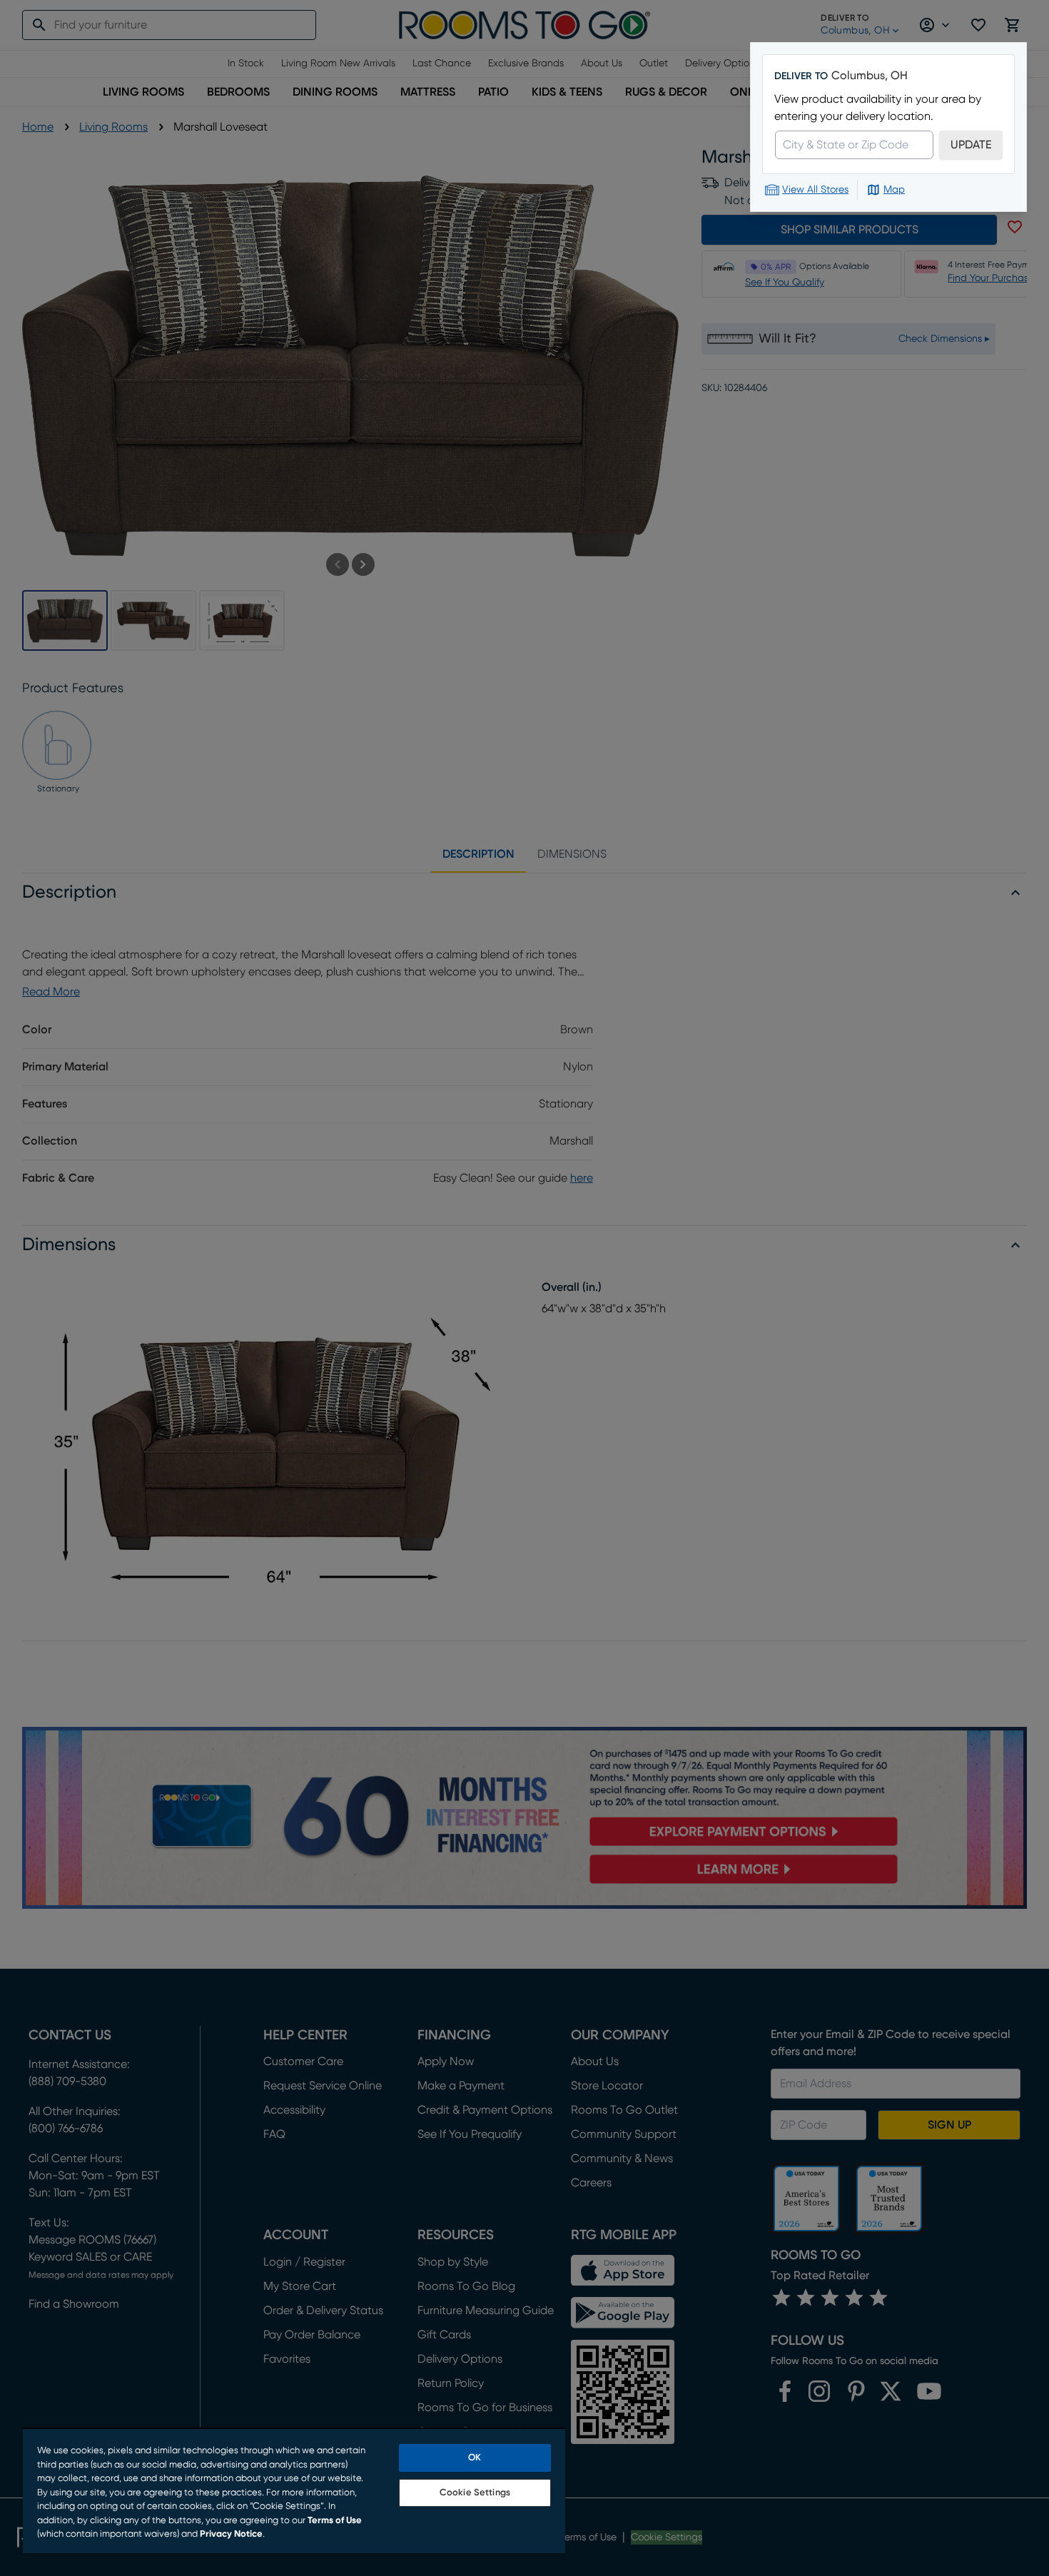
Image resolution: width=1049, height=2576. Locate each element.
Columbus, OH (870, 76)
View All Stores (815, 190)
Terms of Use (335, 2521)
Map (894, 190)
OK (475, 2458)
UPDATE (971, 145)
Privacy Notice (231, 2534)
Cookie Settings (475, 2493)
